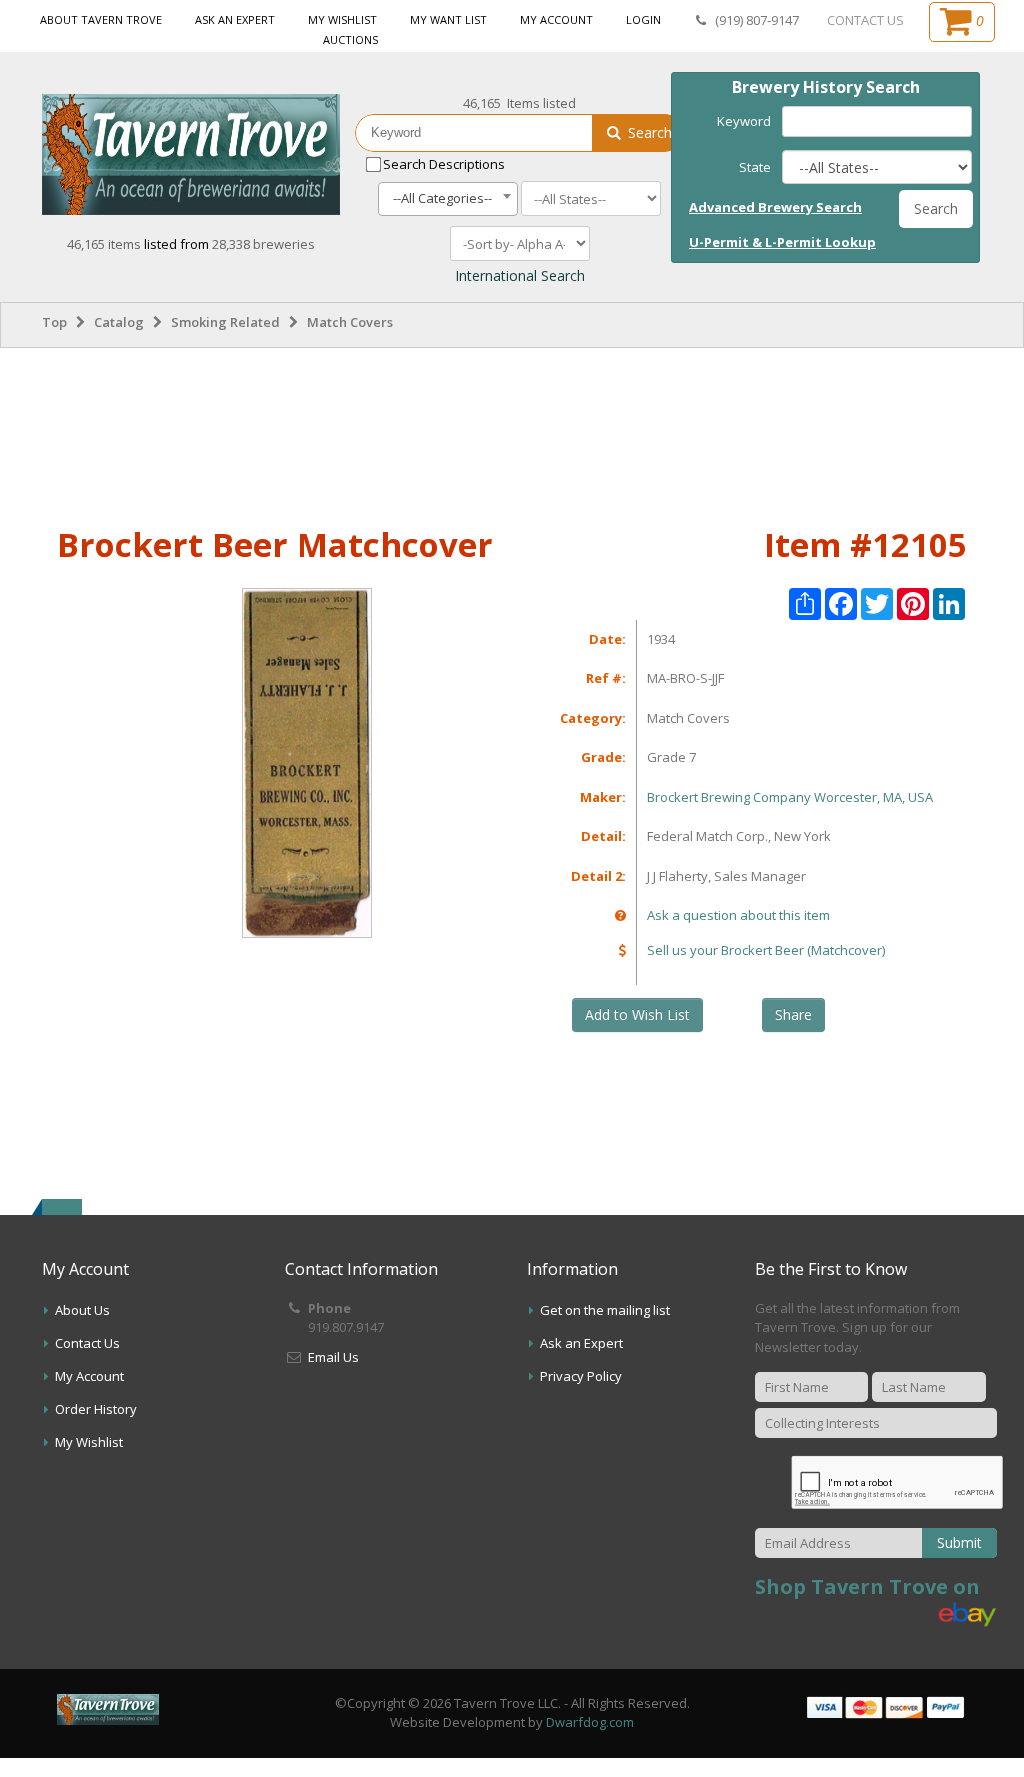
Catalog (119, 322)
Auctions (350, 39)
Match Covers (350, 322)
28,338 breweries (263, 244)
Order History (96, 1409)
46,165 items (105, 244)
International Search (520, 275)
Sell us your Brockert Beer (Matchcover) (766, 950)
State (755, 167)
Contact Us (87, 1343)
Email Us (333, 1357)
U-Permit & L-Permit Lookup (782, 242)
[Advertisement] (512, 433)
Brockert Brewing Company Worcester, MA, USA (790, 797)
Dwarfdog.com (590, 1722)
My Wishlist (342, 19)
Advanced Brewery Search (775, 207)
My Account (556, 19)
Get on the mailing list (605, 1310)
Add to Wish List (637, 1014)
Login (643, 19)
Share (793, 1014)
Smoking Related (225, 322)
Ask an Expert (235, 19)
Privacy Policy (581, 1376)
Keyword (744, 121)
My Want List (448, 19)
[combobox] (448, 199)
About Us (82, 1310)
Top (54, 322)
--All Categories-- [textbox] (442, 198)
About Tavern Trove (101, 19)
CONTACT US (865, 20)
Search (648, 132)
